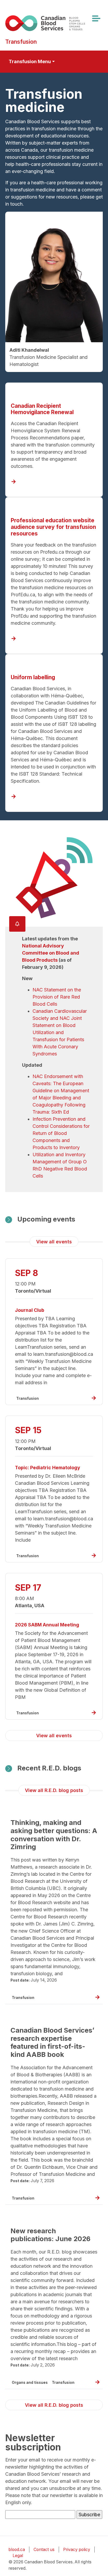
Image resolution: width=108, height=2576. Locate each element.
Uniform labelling (33, 677)
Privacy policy (77, 2550)
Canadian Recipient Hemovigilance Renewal (42, 409)
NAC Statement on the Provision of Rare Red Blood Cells (57, 997)
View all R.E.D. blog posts (54, 1790)
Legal (18, 2556)
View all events (54, 1242)
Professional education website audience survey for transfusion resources (53, 527)
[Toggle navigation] (96, 18)
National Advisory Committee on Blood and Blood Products (51, 953)
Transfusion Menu (30, 61)
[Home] (52, 23)
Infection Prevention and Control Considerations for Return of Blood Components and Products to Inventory (61, 1133)
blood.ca (17, 2550)
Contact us (44, 2550)
